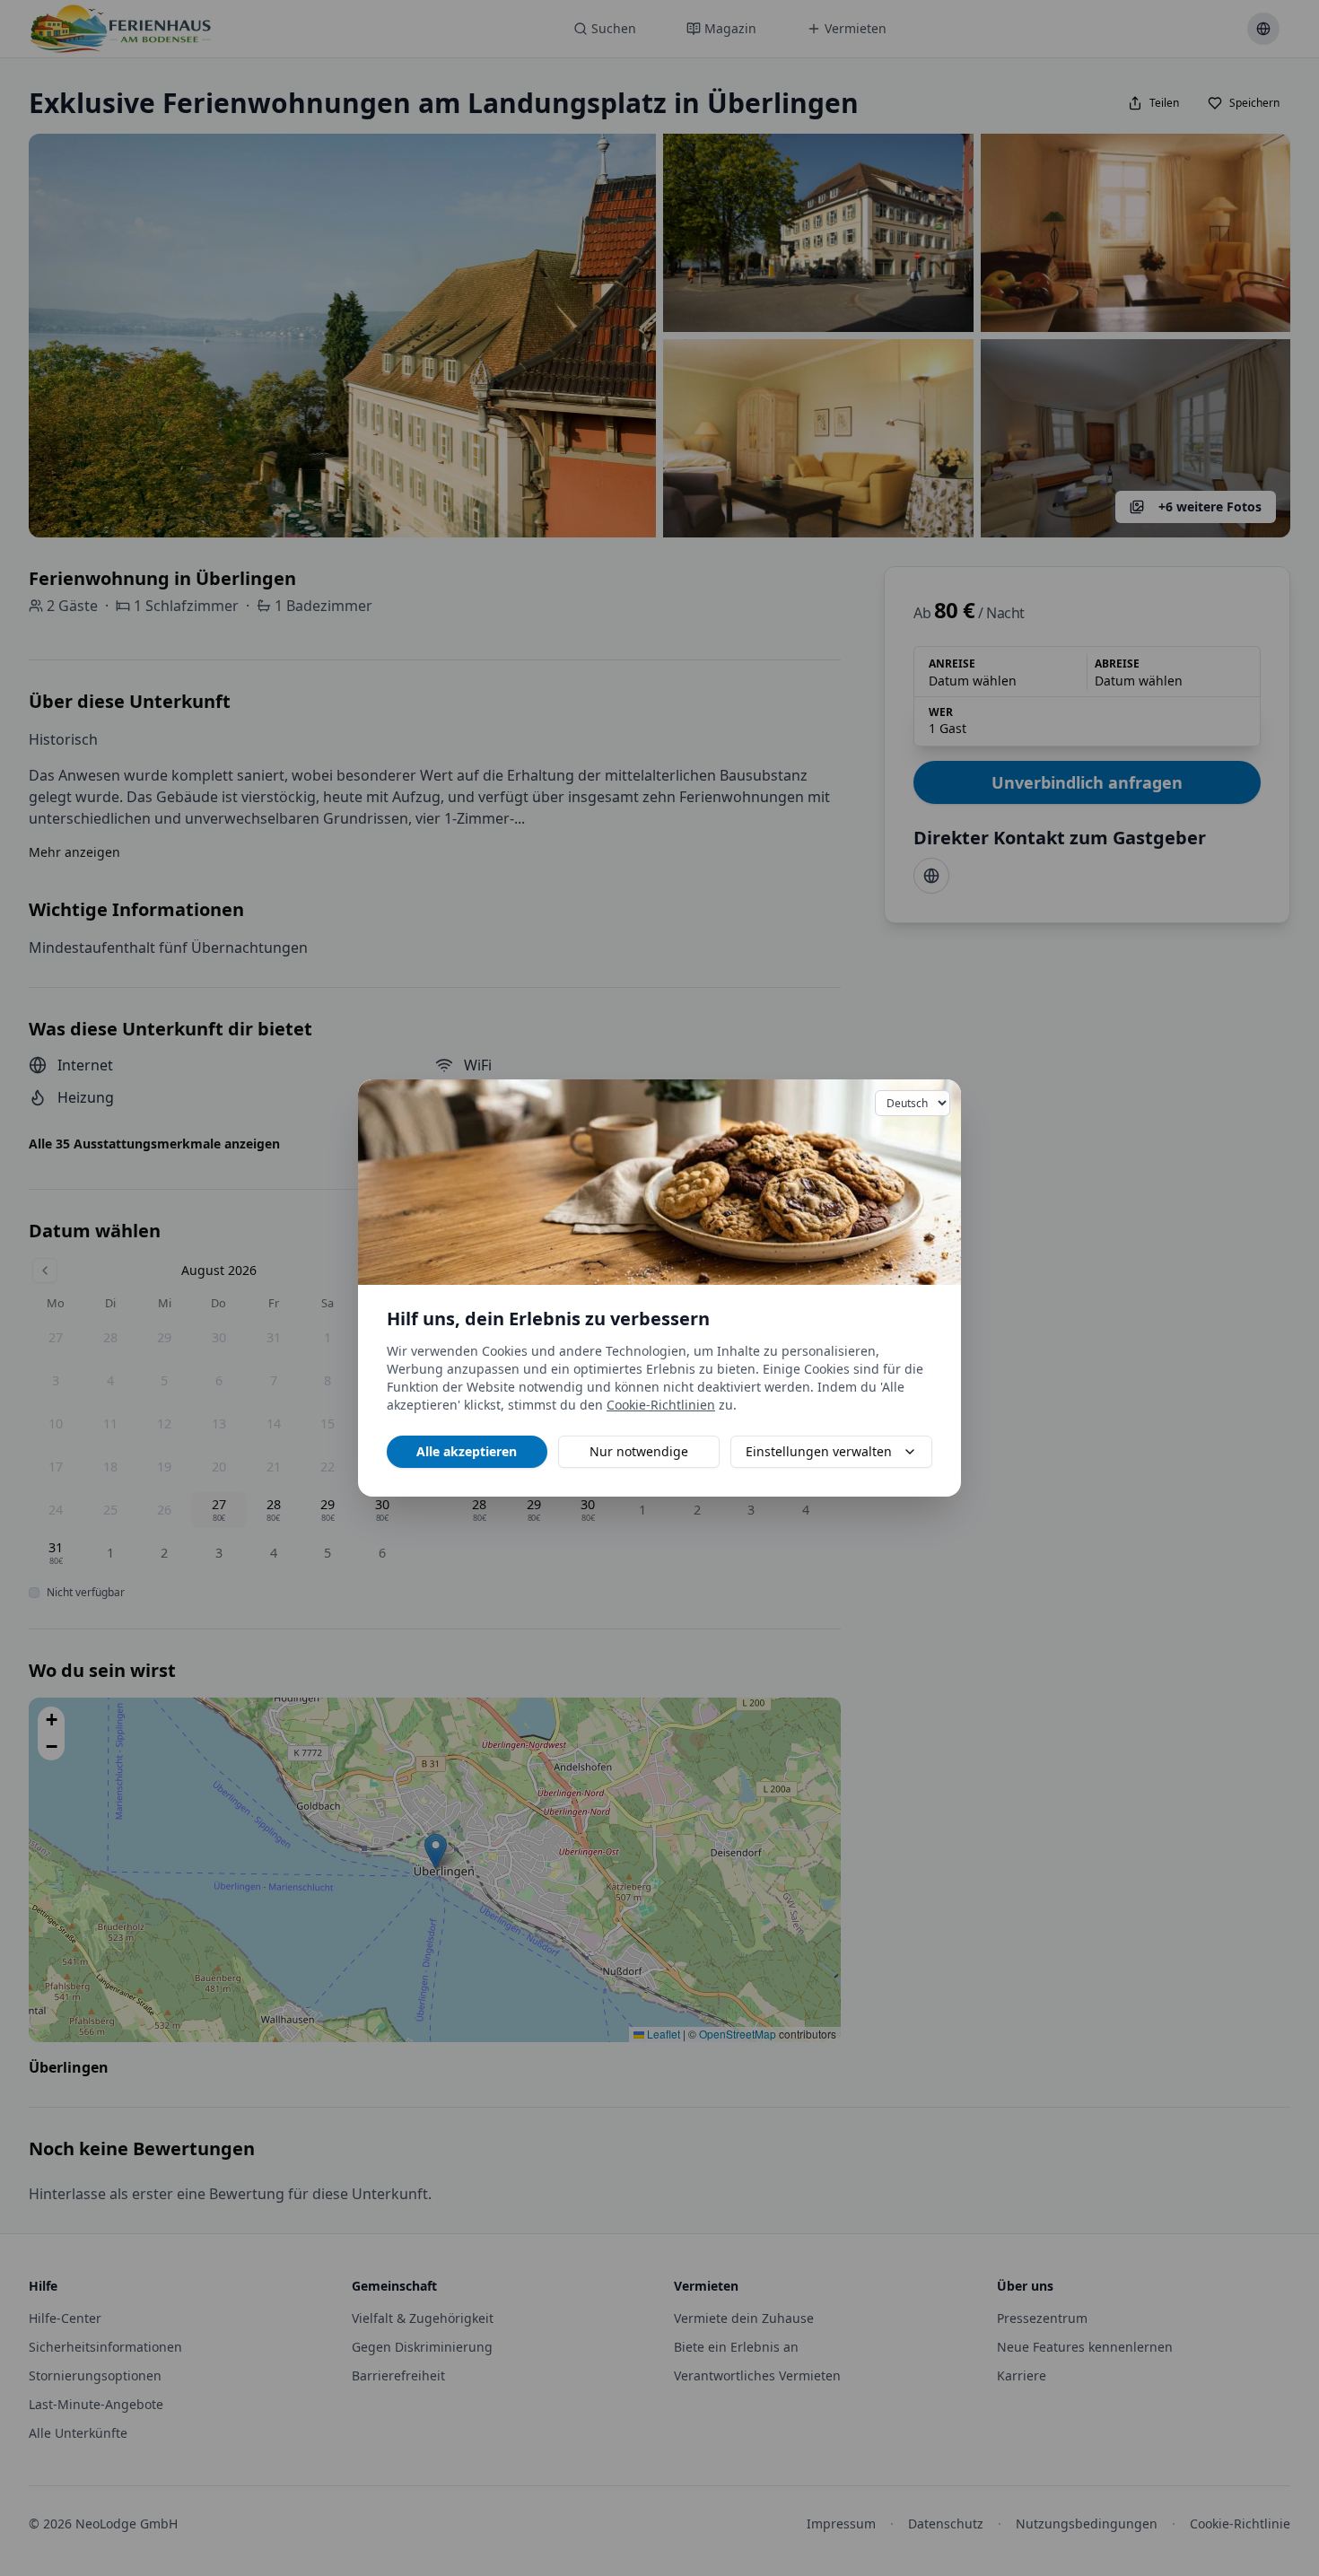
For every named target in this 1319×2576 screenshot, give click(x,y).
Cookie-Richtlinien (661, 1405)
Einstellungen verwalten (819, 1451)
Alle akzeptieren (467, 1451)
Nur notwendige (639, 1451)
